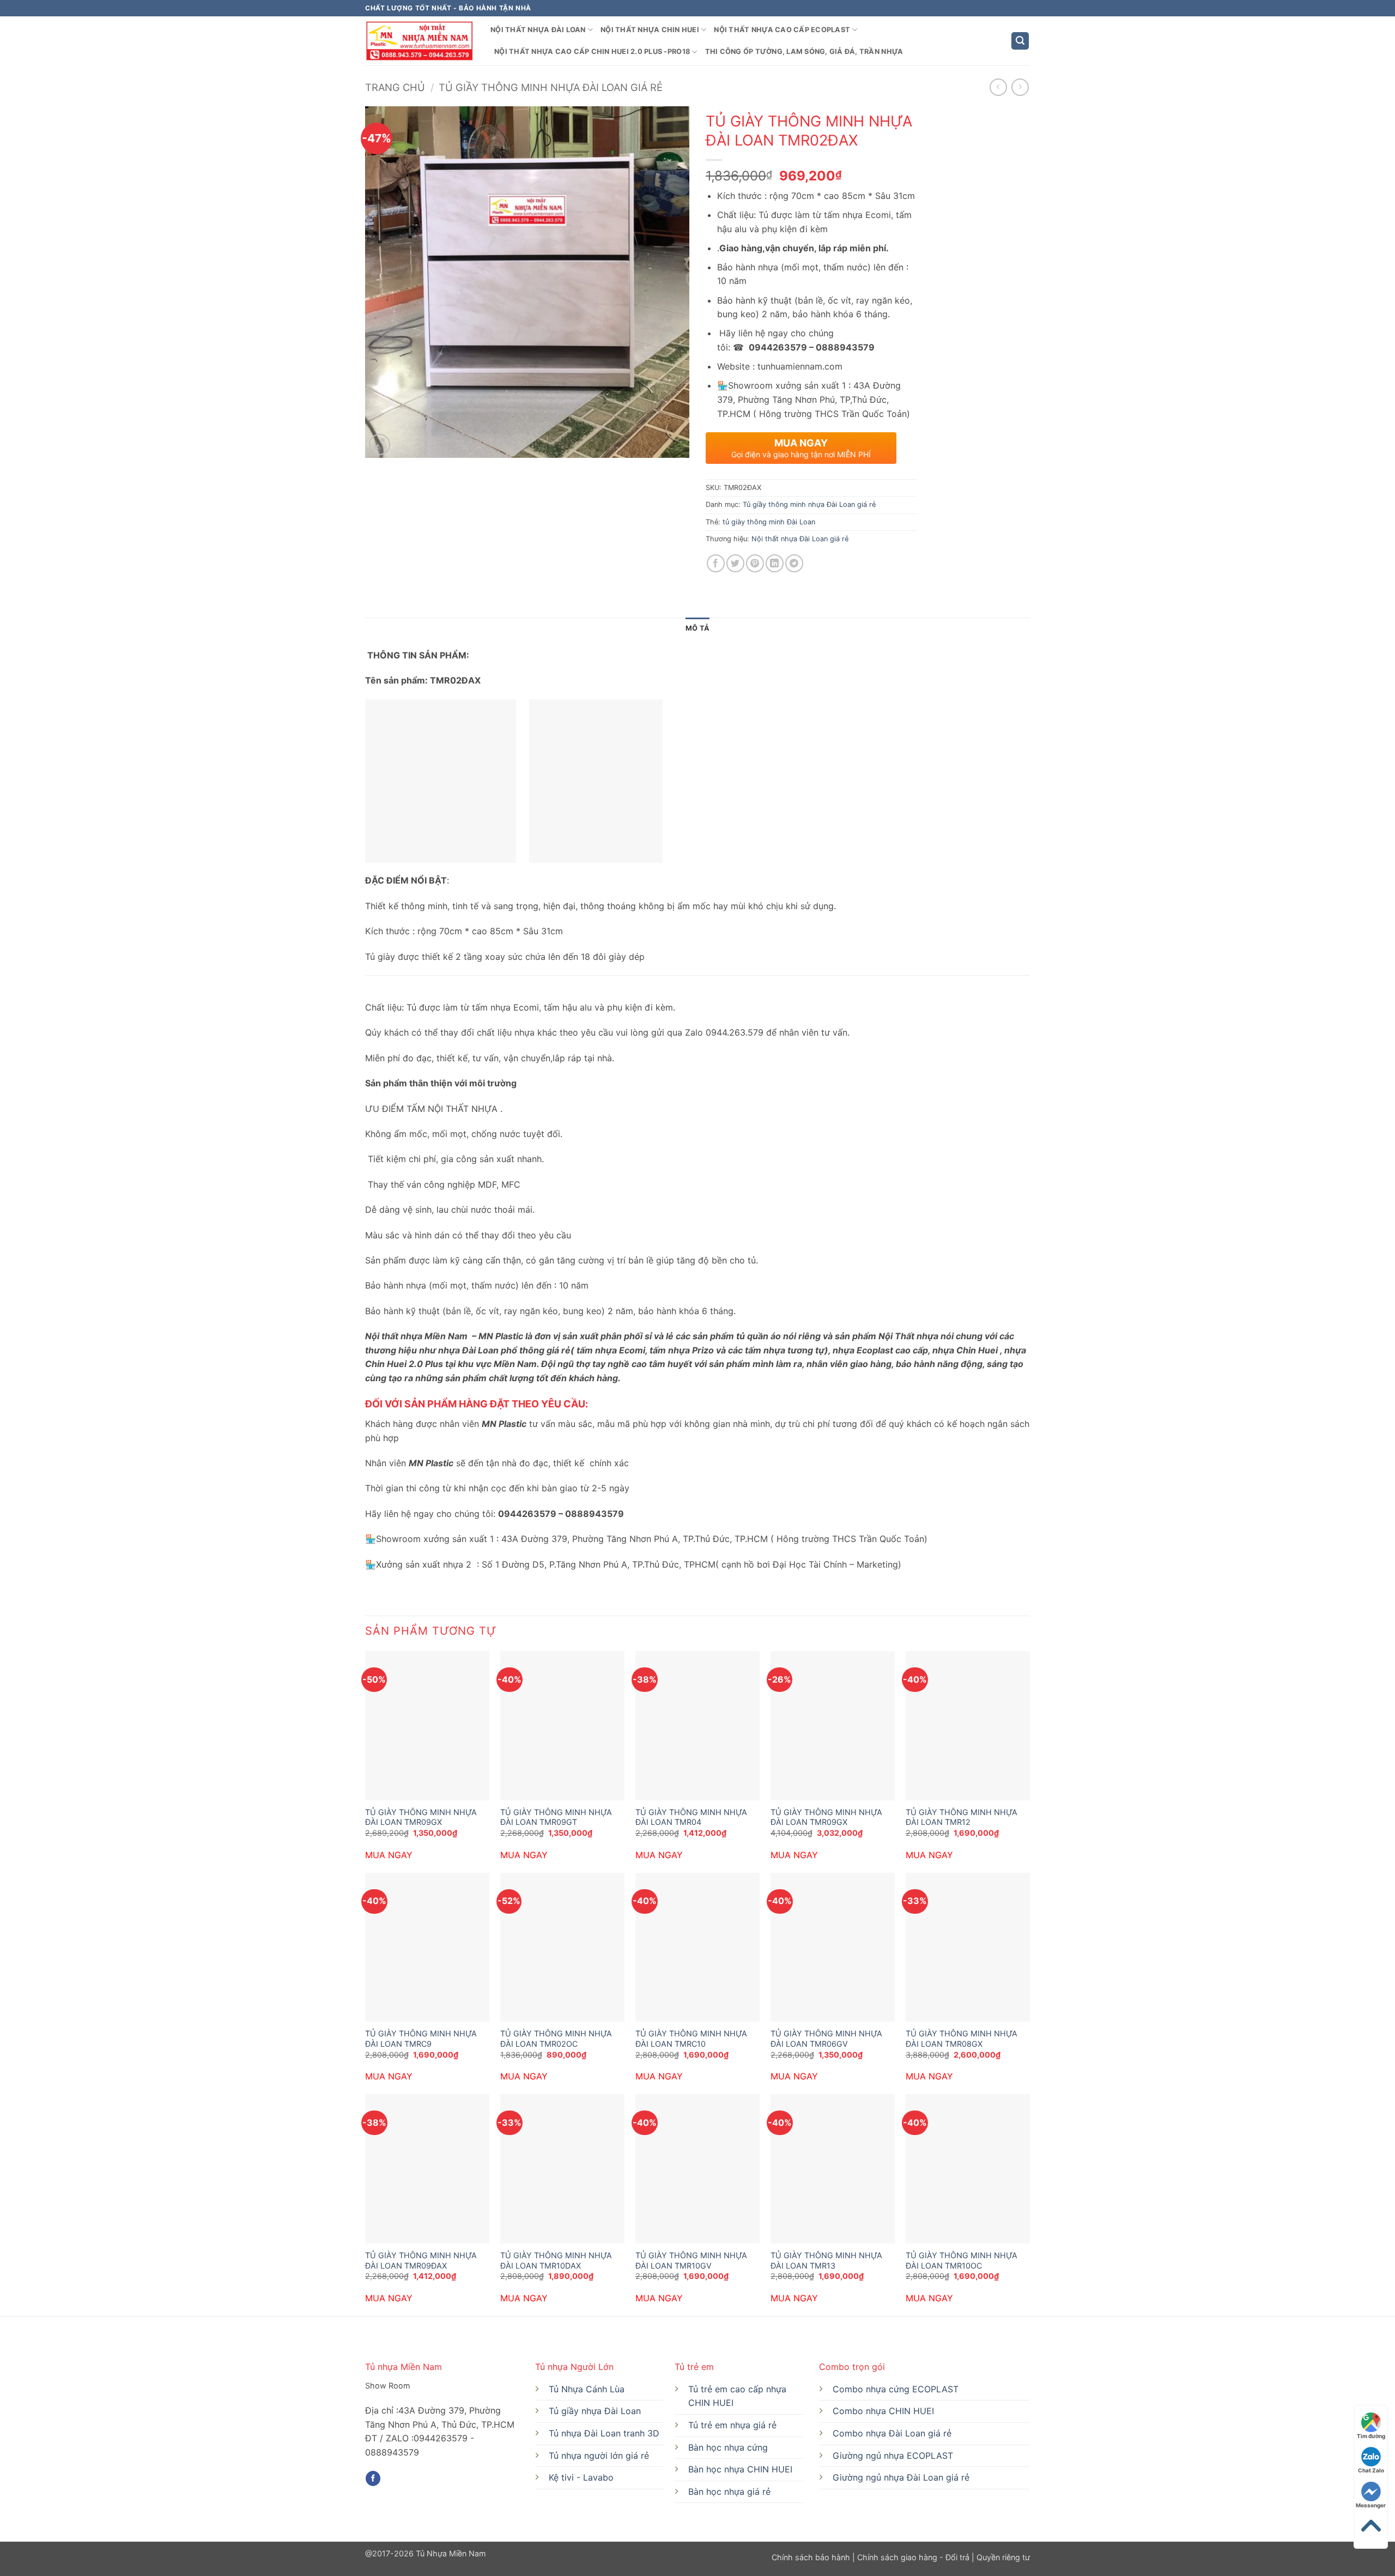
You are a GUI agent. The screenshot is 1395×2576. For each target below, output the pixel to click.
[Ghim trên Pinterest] (755, 563)
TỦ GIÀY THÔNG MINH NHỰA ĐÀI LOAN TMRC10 (691, 2039)
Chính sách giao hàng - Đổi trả (913, 2557)
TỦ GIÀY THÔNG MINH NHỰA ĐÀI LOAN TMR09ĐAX (421, 2260)
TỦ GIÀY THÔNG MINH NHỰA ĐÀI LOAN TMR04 (691, 1817)
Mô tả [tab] (697, 628)
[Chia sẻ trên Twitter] (735, 563)
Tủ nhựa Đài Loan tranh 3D (604, 2433)
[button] (1020, 41)
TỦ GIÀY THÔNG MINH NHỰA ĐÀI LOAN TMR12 (962, 1817)
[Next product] (998, 87)
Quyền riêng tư (1002, 2557)
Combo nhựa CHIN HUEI (883, 2411)
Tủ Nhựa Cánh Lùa (587, 2389)
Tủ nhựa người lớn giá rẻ (599, 2456)
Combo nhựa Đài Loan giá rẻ (892, 2433)
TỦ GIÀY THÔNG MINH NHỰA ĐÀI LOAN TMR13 (826, 2260)
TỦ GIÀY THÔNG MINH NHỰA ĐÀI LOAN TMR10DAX (556, 2260)
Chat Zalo (1371, 2470)
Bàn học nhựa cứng (728, 2447)
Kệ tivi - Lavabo (581, 2477)
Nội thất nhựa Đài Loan (538, 30)
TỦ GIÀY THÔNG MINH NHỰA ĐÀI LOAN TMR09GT (556, 1817)
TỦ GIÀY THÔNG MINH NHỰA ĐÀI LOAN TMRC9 (421, 2039)
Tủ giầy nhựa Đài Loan (595, 2411)
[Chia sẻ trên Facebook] (716, 563)
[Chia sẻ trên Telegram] (794, 563)
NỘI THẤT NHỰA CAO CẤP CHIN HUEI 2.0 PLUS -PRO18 (592, 52)
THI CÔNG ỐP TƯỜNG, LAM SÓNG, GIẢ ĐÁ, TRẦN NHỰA (804, 52)
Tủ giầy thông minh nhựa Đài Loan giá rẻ (551, 87)
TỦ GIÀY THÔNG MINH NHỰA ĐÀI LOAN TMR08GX (962, 2039)
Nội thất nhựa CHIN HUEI (650, 30)
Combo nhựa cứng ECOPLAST (896, 2389)
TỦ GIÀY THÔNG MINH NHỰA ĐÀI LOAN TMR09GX (421, 1817)
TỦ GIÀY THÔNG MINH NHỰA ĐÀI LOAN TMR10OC (962, 2260)
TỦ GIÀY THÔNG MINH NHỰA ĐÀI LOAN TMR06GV (826, 2039)
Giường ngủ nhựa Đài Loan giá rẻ (901, 2477)
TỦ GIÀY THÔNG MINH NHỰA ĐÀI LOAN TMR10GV (691, 2260)
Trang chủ (395, 87)
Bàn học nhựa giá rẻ (729, 2492)
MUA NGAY (389, 1855)
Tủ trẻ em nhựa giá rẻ (732, 2425)
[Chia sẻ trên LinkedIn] (775, 563)
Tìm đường (1371, 2436)
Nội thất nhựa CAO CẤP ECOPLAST (782, 30)
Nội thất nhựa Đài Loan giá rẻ (800, 539)
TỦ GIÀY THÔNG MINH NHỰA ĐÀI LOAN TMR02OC (556, 2039)
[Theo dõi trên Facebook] (373, 2478)
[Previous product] (1020, 87)
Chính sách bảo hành (812, 2557)
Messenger (1371, 2505)
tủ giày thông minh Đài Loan (769, 522)
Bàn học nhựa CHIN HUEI (740, 2469)
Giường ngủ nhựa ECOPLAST (893, 2456)
